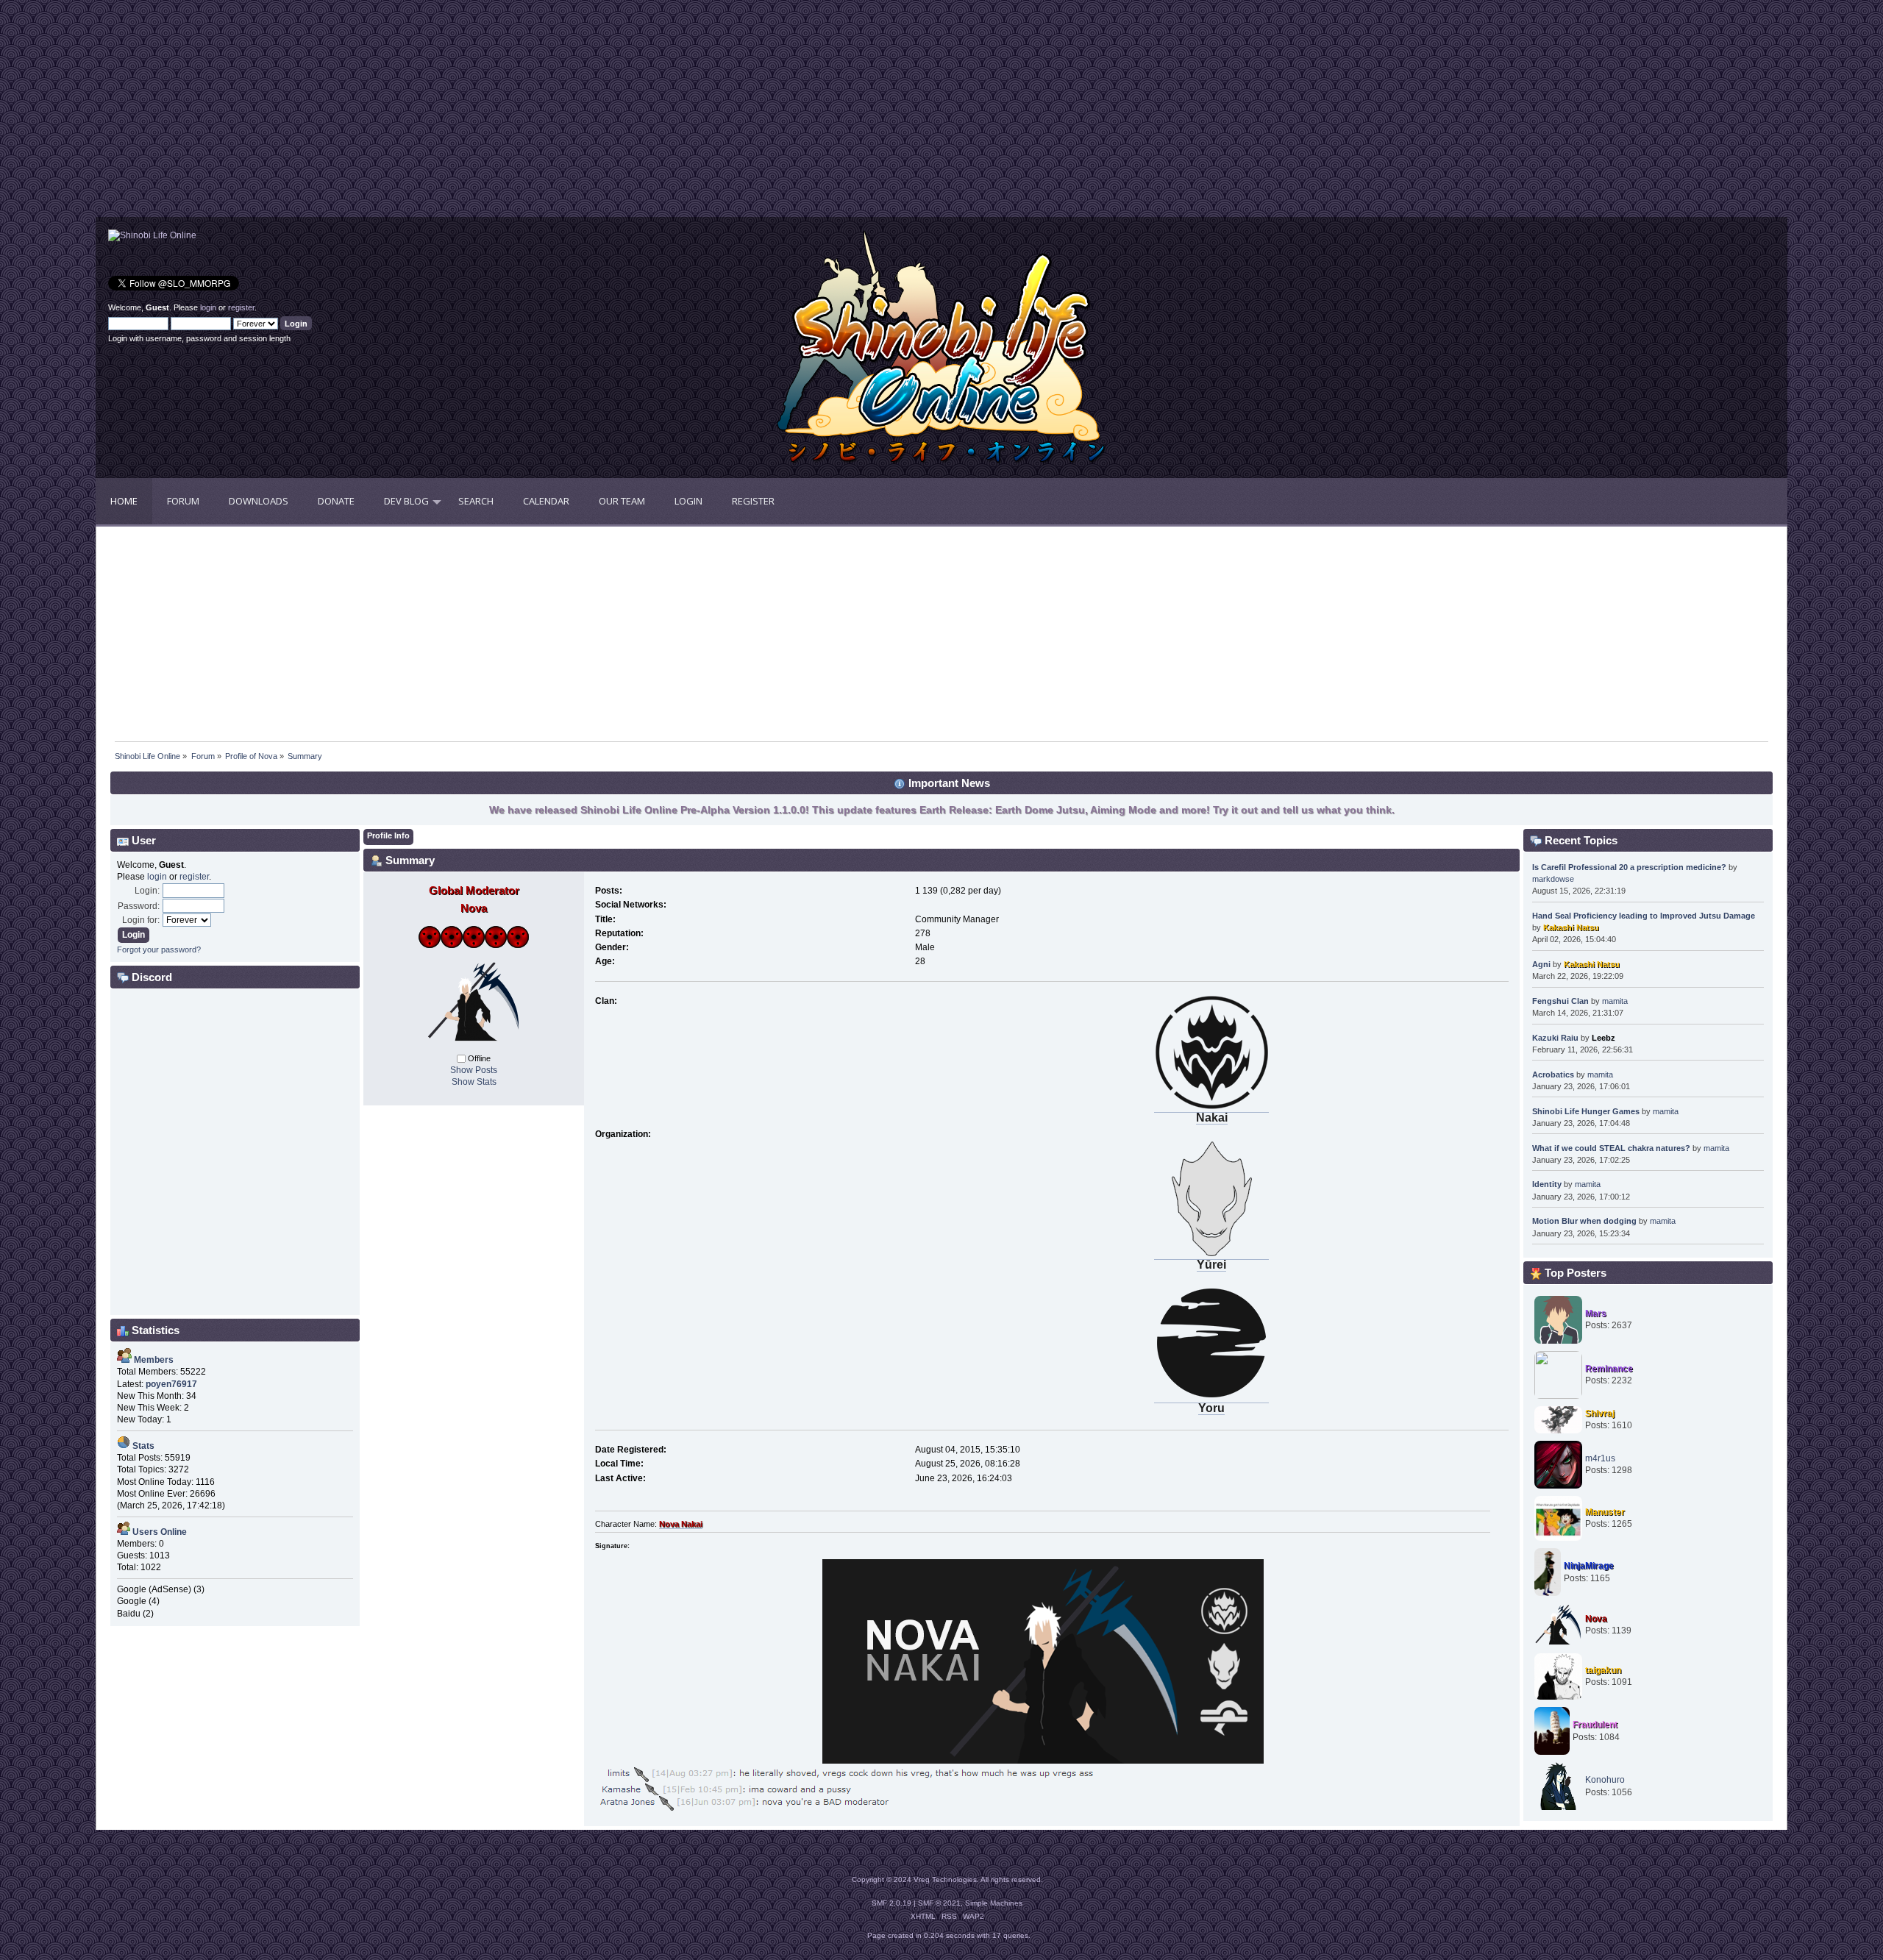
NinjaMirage (1589, 1566)
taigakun (1603, 1670)
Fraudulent (1595, 1725)
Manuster (1605, 1512)
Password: (139, 906)
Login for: (141, 920)
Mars (1596, 1314)
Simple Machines (994, 1903)
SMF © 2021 (939, 1903)
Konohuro (1605, 1780)
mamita (1615, 1001)
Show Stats (474, 1082)
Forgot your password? (159, 949)
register (241, 307)
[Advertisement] (519, 114)
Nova (1596, 1619)
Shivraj (1600, 1414)
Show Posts (474, 1070)
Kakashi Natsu (1571, 927)
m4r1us (1600, 1458)
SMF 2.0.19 (891, 1903)
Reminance (1609, 1369)
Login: (147, 891)
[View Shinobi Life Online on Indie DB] (152, 235)
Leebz (1603, 1038)
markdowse (1553, 879)
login (208, 307)
